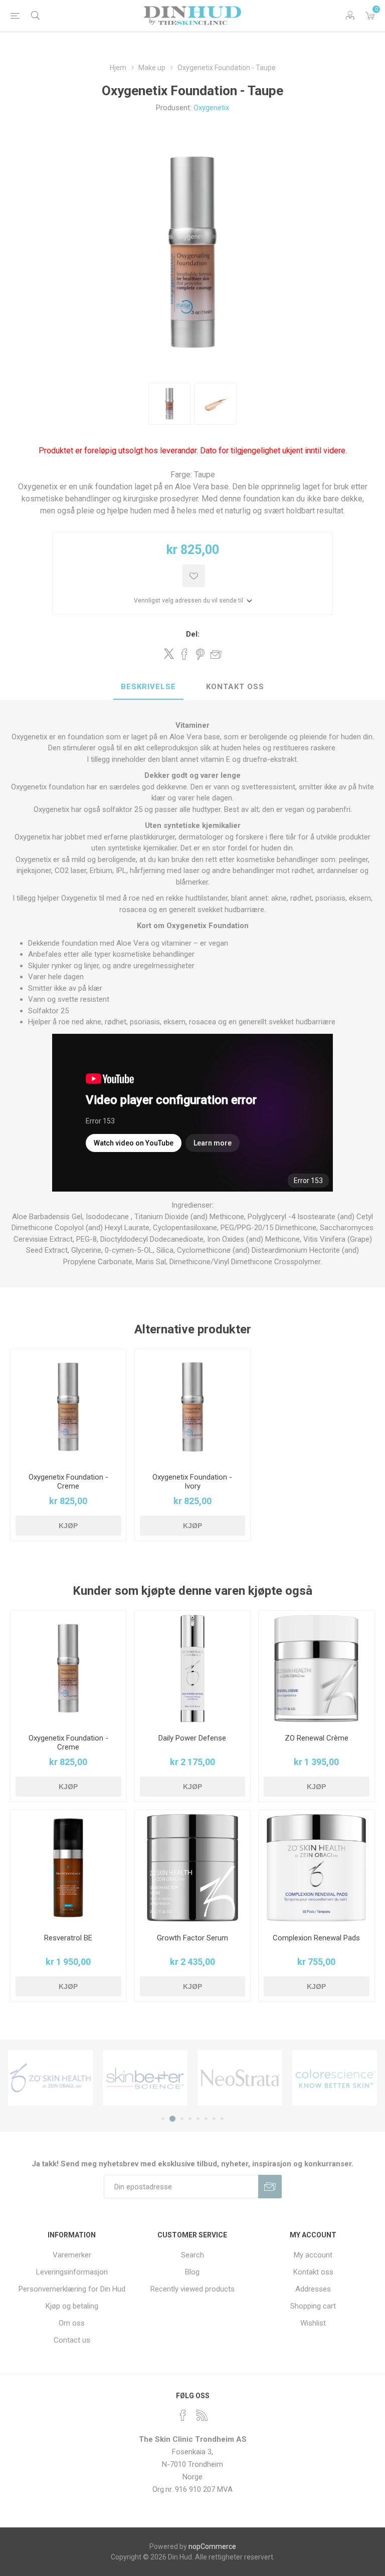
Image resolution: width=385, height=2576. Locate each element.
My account (313, 2255)
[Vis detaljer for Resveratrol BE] (68, 1868)
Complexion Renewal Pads (316, 1938)
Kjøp (68, 1526)
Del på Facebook (184, 654)
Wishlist (313, 2323)
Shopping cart (313, 2306)
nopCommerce (212, 2546)
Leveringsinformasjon (72, 2272)
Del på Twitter (169, 654)
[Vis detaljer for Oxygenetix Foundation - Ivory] (193, 1407)
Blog (192, 2272)
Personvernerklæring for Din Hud (72, 2289)
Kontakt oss (235, 687)
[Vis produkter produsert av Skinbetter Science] (145, 2078)
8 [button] (222, 2119)
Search (192, 2255)
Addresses (313, 2289)
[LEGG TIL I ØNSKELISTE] (194, 576)
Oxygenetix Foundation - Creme (68, 1482)
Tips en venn (216, 654)
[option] (169, 404)
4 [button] (190, 2119)
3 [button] (182, 2119)
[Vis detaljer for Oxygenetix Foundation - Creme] (68, 1407)
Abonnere (270, 2187)
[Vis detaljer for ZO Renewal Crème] (317, 1669)
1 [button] (163, 2119)
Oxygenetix (211, 108)
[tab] (148, 687)
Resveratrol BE (68, 1938)
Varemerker (72, 2255)
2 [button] (172, 2119)
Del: (193, 634)
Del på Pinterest (200, 654)
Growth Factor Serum (192, 1938)
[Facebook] (183, 2415)
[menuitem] (72, 2255)
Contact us (72, 2340)
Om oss (72, 2323)
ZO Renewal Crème (317, 1738)
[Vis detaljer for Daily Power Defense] (193, 1669)
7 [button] (214, 2119)
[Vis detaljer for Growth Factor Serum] (193, 1868)
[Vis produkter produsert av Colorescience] (335, 2078)
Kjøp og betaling (72, 2306)
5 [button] (198, 2119)
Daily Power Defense (192, 1738)
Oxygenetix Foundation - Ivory (192, 1482)
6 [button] (206, 2119)
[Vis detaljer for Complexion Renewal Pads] (317, 1868)
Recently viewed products (192, 2289)
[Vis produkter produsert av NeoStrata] (240, 2078)
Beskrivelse (148, 687)
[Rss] (202, 2415)
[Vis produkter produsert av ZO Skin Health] (50, 2078)
